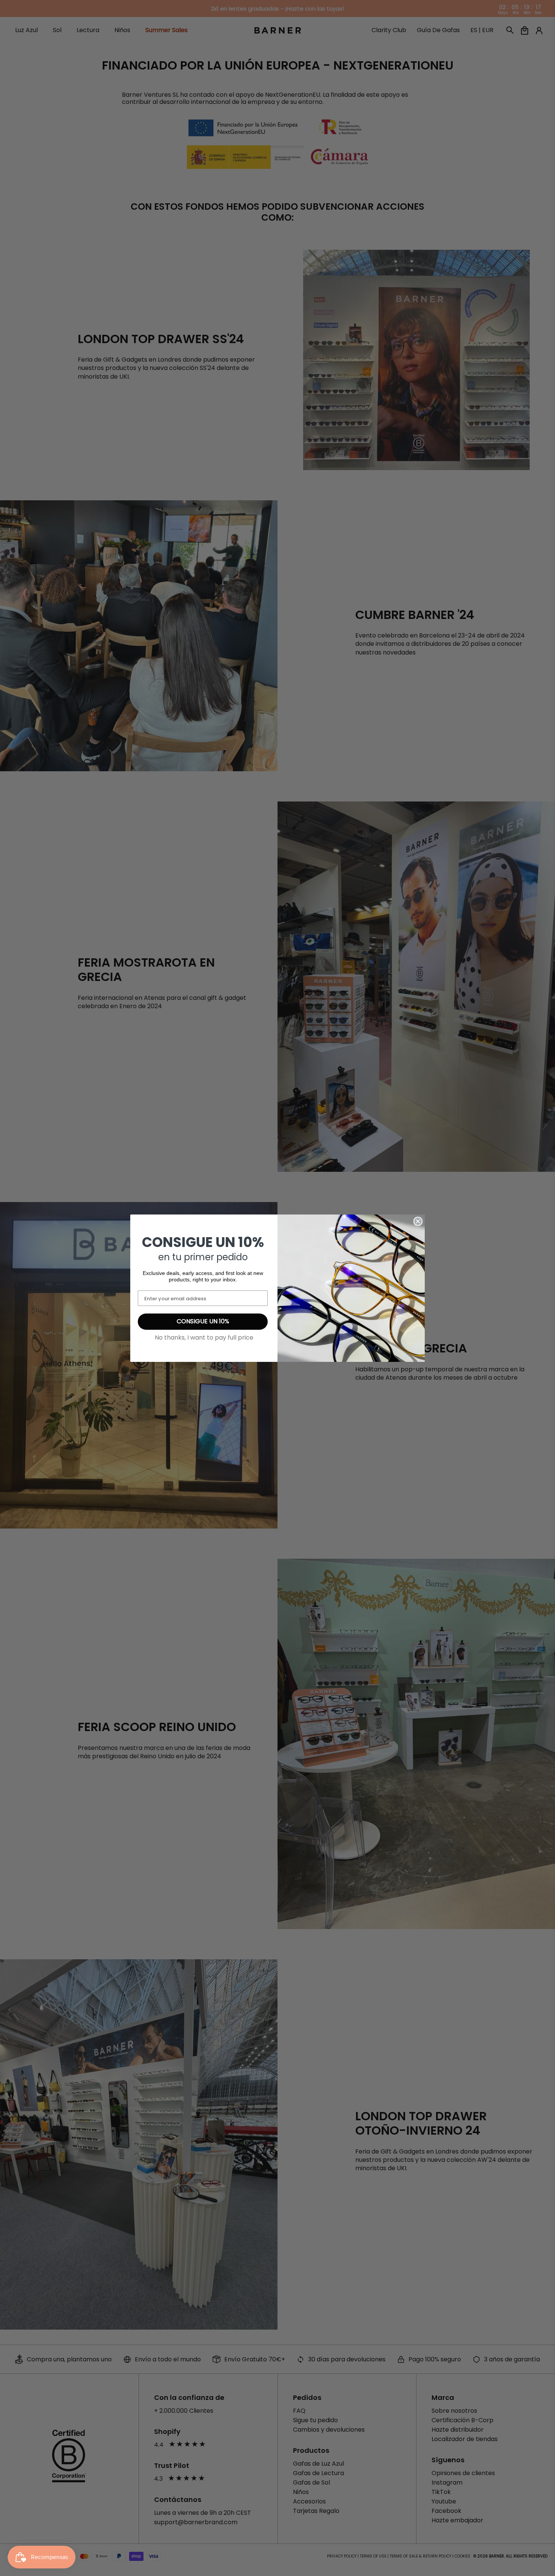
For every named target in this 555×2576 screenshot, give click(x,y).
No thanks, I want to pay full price (204, 1338)
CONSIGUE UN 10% (203, 1321)
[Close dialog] (418, 1221)
